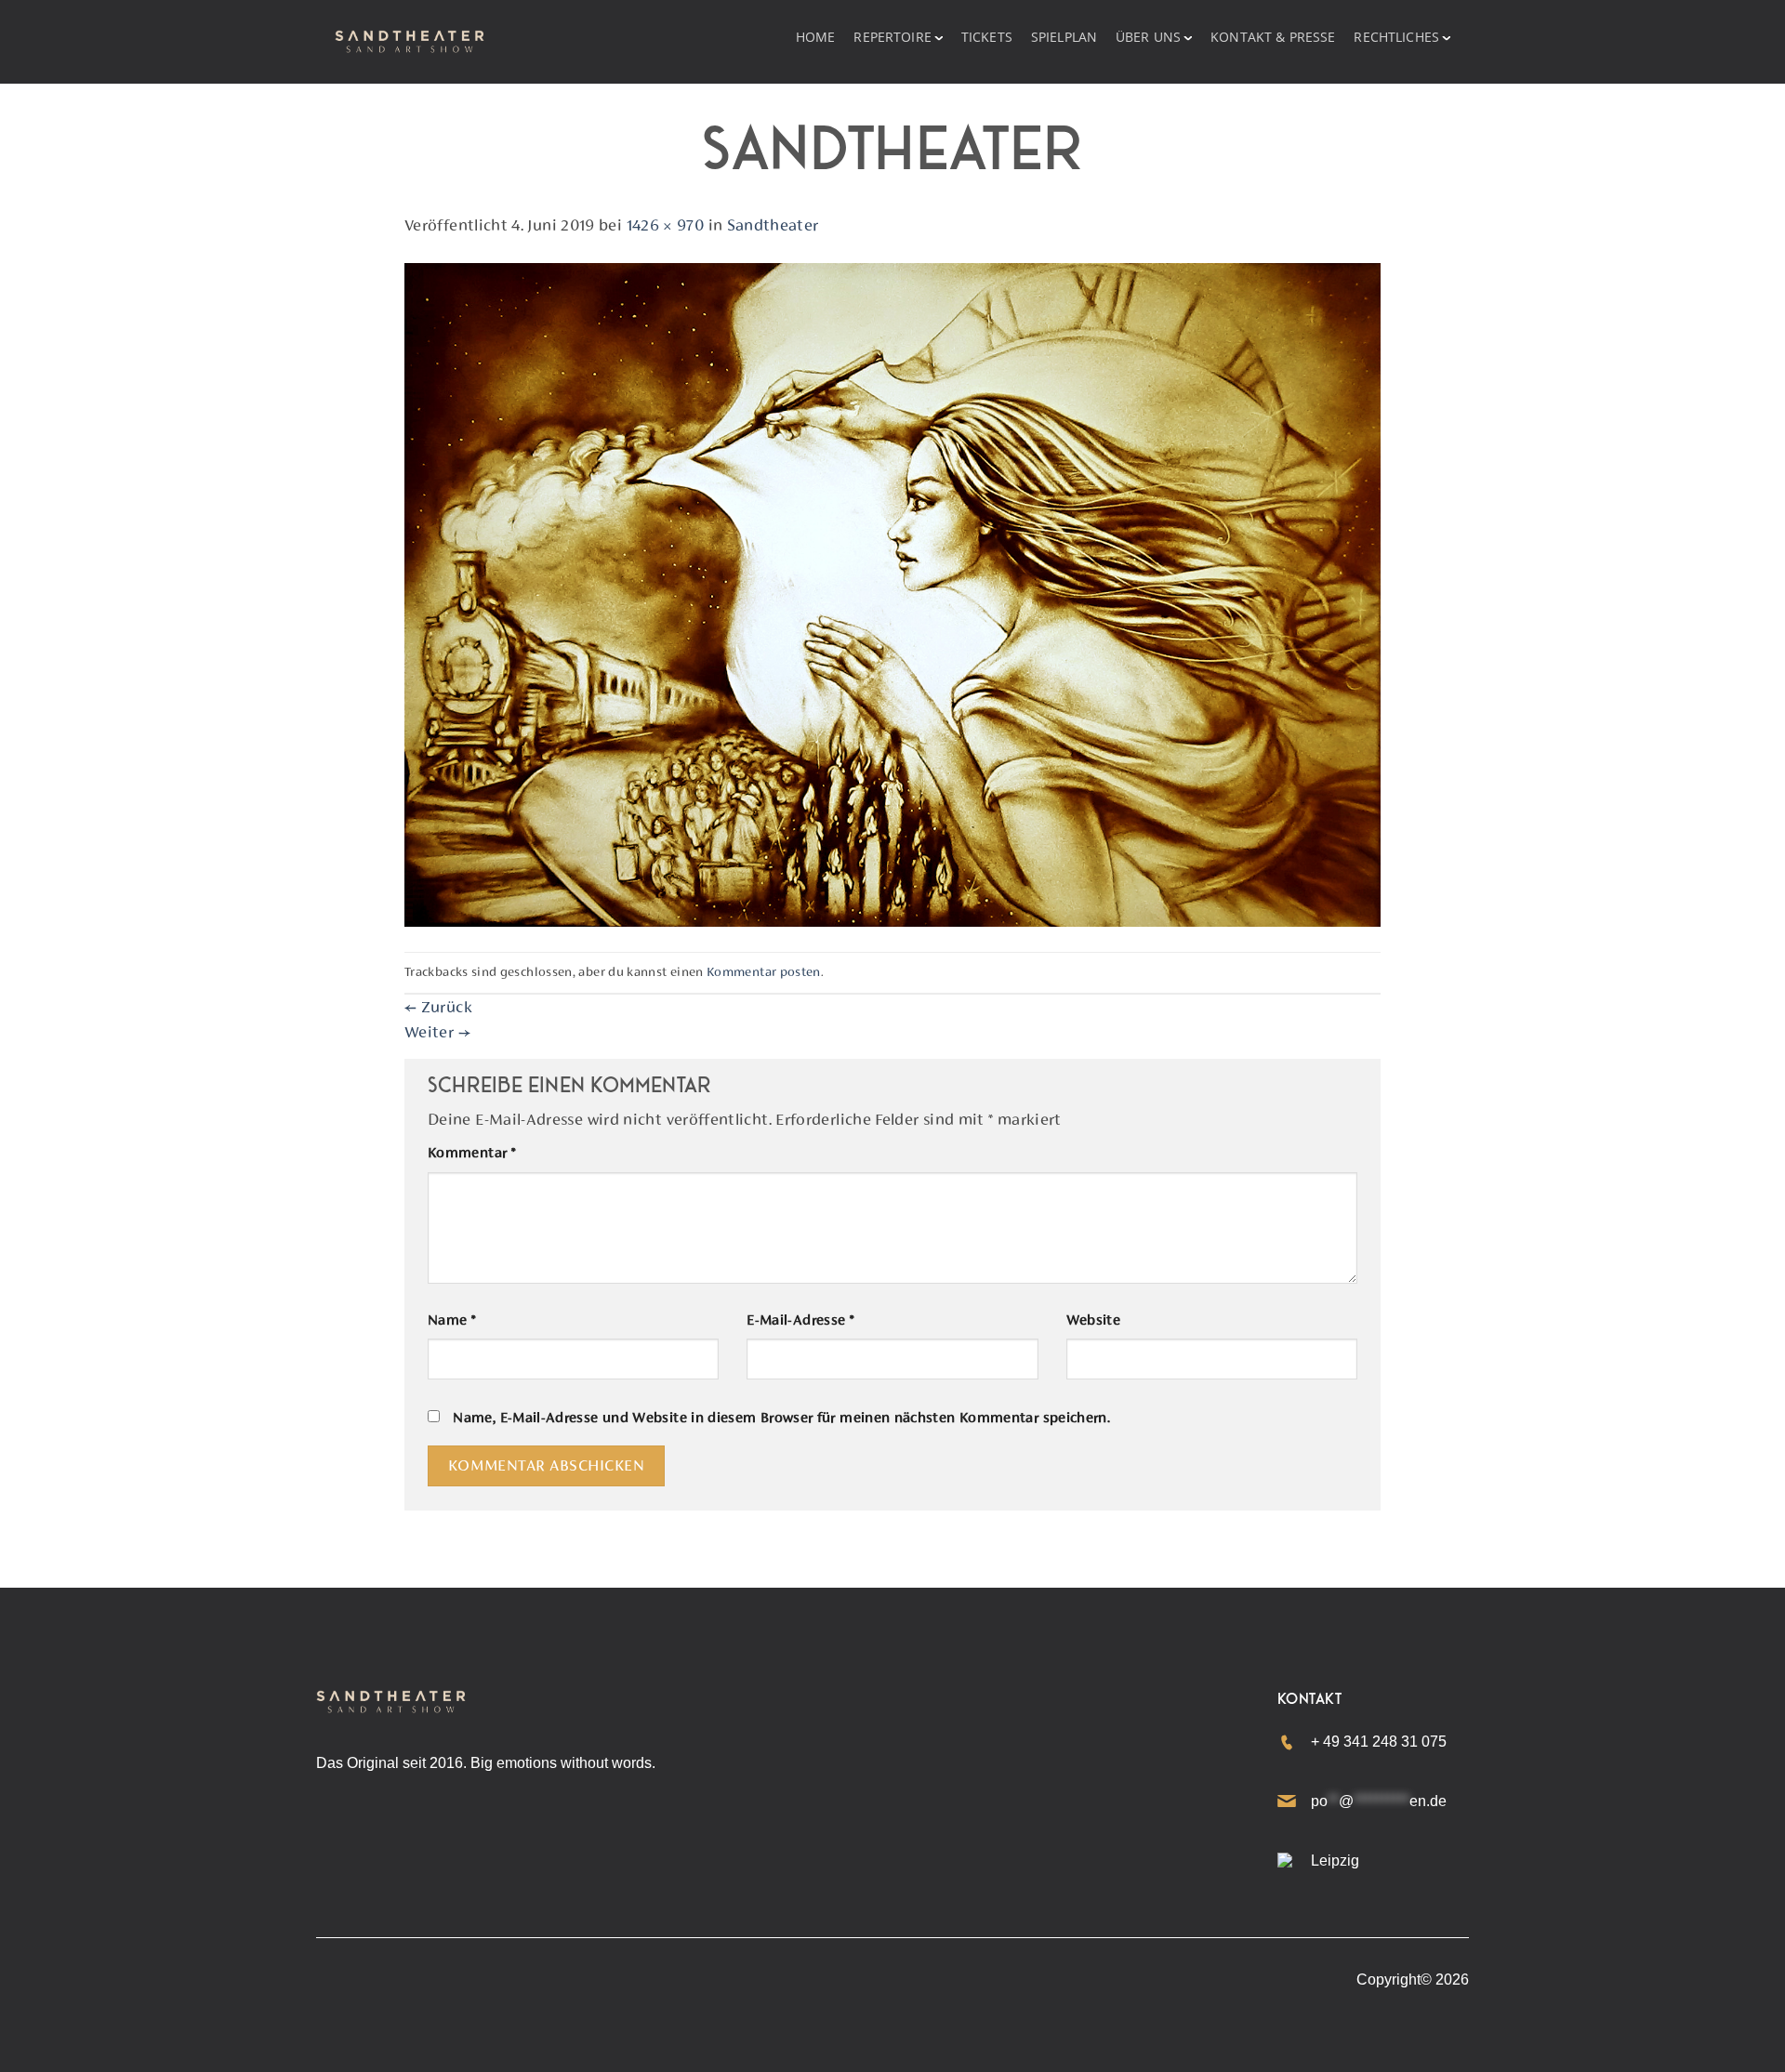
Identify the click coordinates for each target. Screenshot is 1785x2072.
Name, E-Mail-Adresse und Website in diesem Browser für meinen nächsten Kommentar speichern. (781, 1418)
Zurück (438, 1007)
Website (1094, 1320)
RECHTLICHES (1396, 37)
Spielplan (1064, 37)
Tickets (987, 37)
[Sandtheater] (892, 593)
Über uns (1148, 37)
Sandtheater (773, 225)
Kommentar (471, 1153)
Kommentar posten (764, 971)
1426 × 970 (666, 225)
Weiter (437, 1032)
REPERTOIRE (892, 37)
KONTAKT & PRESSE (1273, 37)
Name (451, 1320)
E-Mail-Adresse (800, 1320)
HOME (816, 37)
